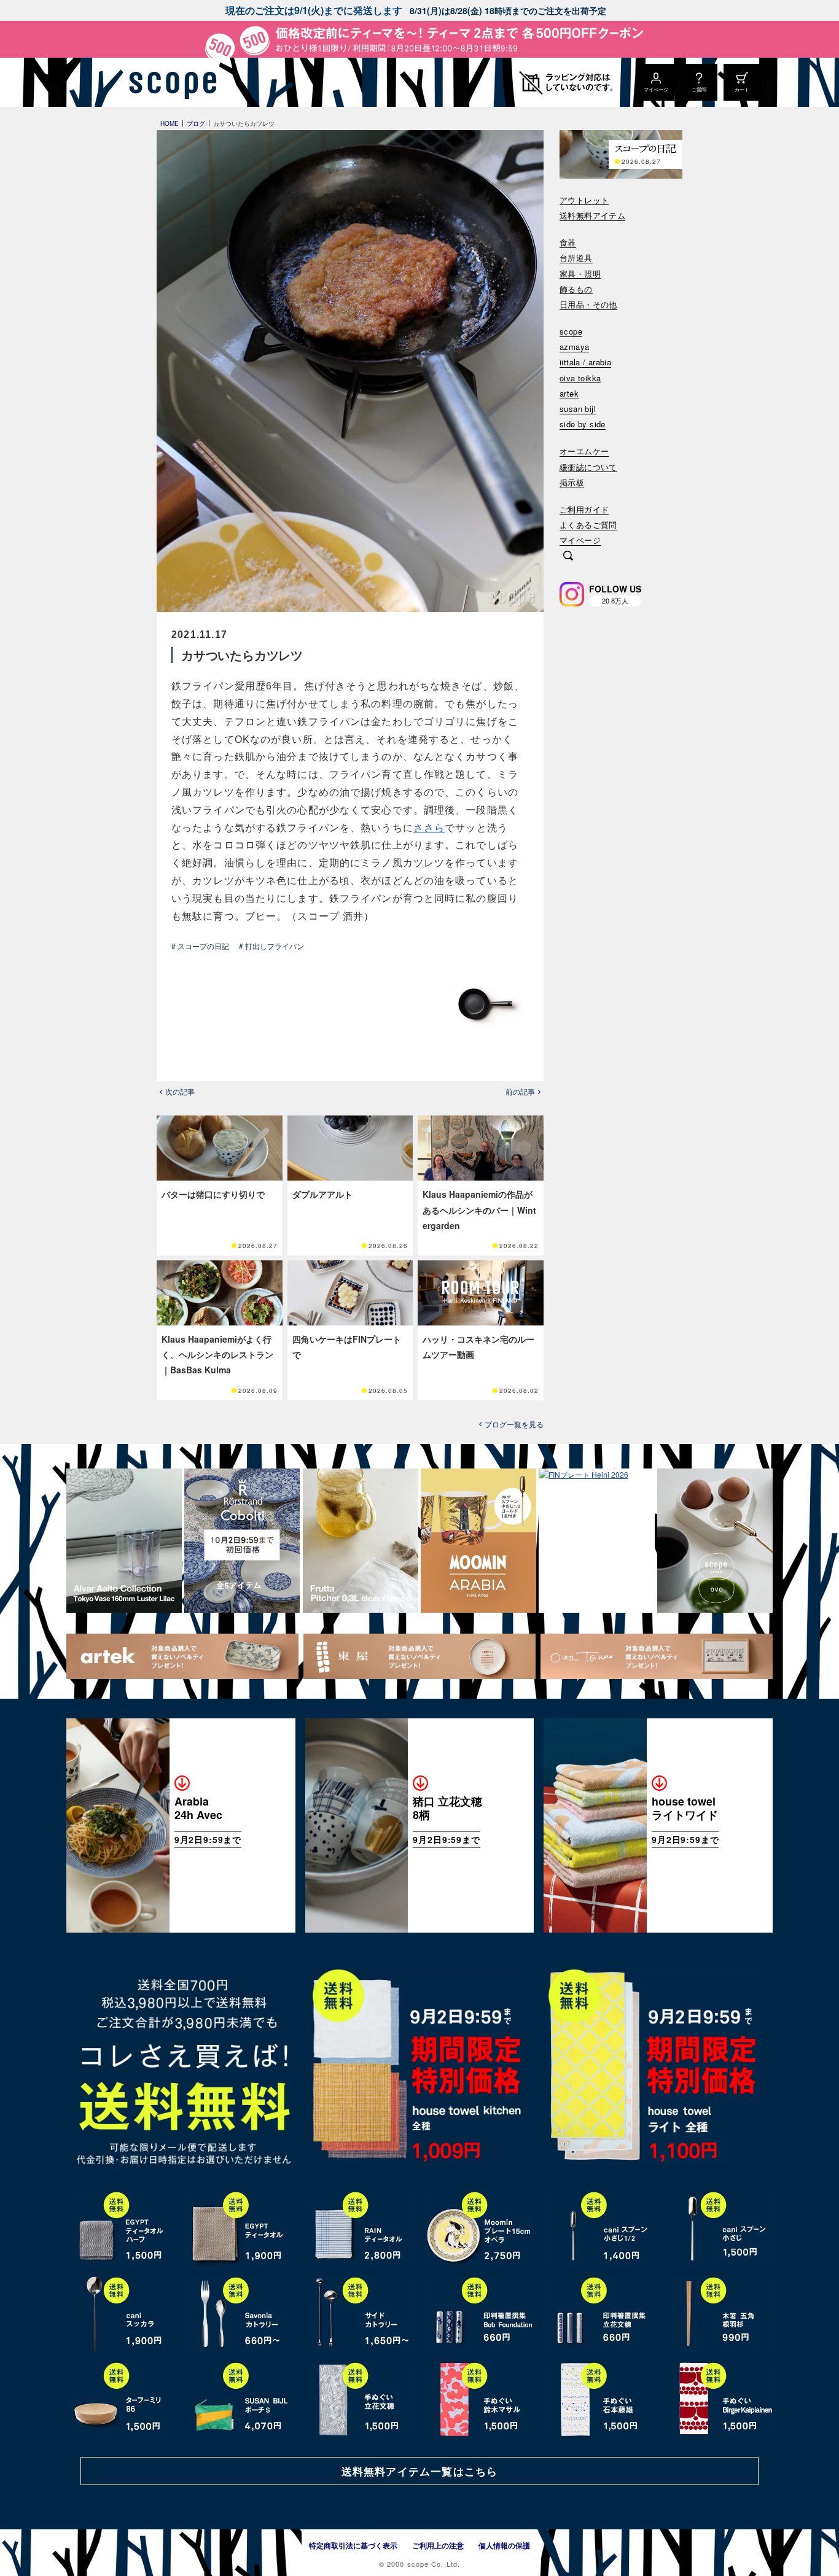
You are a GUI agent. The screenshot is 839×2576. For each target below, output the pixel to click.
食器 (568, 243)
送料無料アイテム (592, 216)
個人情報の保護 (504, 2545)
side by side (583, 425)
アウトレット (584, 200)
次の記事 (180, 1092)
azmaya (574, 347)
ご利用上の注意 (438, 2545)
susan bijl (578, 409)
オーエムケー (584, 452)
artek (569, 394)
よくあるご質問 (588, 525)
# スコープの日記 (200, 946)
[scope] (169, 82)
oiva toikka (580, 378)
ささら (429, 828)
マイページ (580, 541)
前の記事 (520, 1092)
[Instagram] (572, 594)
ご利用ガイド (584, 510)
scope (571, 332)
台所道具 (576, 258)
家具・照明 (580, 274)
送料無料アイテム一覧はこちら (419, 2471)
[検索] (568, 557)
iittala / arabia (585, 363)
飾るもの (576, 289)
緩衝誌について (588, 467)
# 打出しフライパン (271, 946)
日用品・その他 (588, 305)
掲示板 (572, 483)
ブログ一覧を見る (514, 1424)
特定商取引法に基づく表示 (353, 2545)
